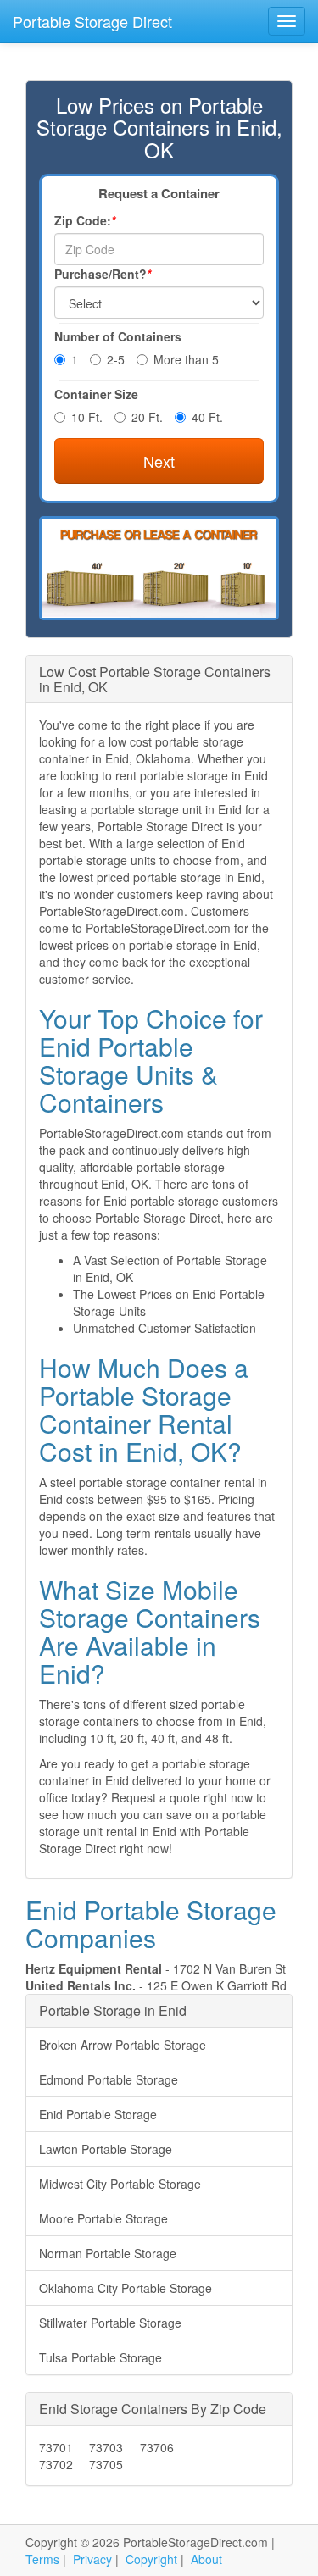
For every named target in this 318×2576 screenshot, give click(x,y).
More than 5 (186, 359)
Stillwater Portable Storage (110, 2323)
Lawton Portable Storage (106, 2149)
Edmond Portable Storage (109, 2079)
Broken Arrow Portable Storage (123, 2045)
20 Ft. (147, 417)
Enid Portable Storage (98, 2114)
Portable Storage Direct (92, 21)
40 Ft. (207, 417)
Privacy (92, 2559)
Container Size (96, 394)
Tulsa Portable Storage (100, 2357)
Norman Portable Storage (108, 2253)
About (206, 2559)
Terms (42, 2559)
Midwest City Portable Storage (120, 2184)
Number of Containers (118, 336)
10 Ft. (87, 417)
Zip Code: (85, 220)
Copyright (151, 2559)
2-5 (116, 359)
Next (159, 461)
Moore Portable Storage (103, 2218)
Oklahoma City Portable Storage (126, 2288)
